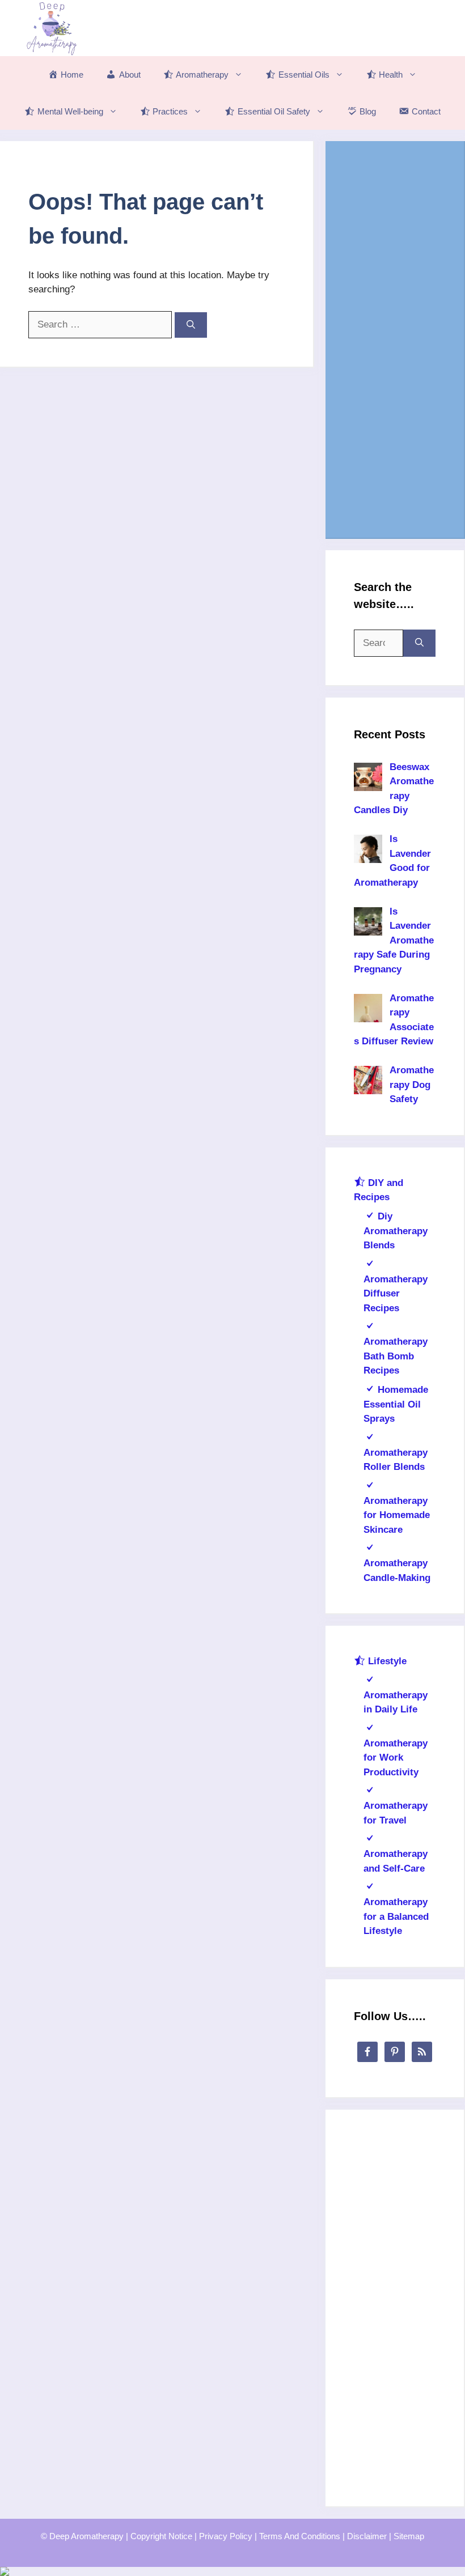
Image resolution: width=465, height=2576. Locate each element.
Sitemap (409, 2536)
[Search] (191, 325)
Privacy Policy (226, 2536)
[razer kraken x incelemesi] (232, 2571)
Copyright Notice (161, 2536)
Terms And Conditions (300, 2536)
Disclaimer (367, 2536)
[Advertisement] (395, 339)
